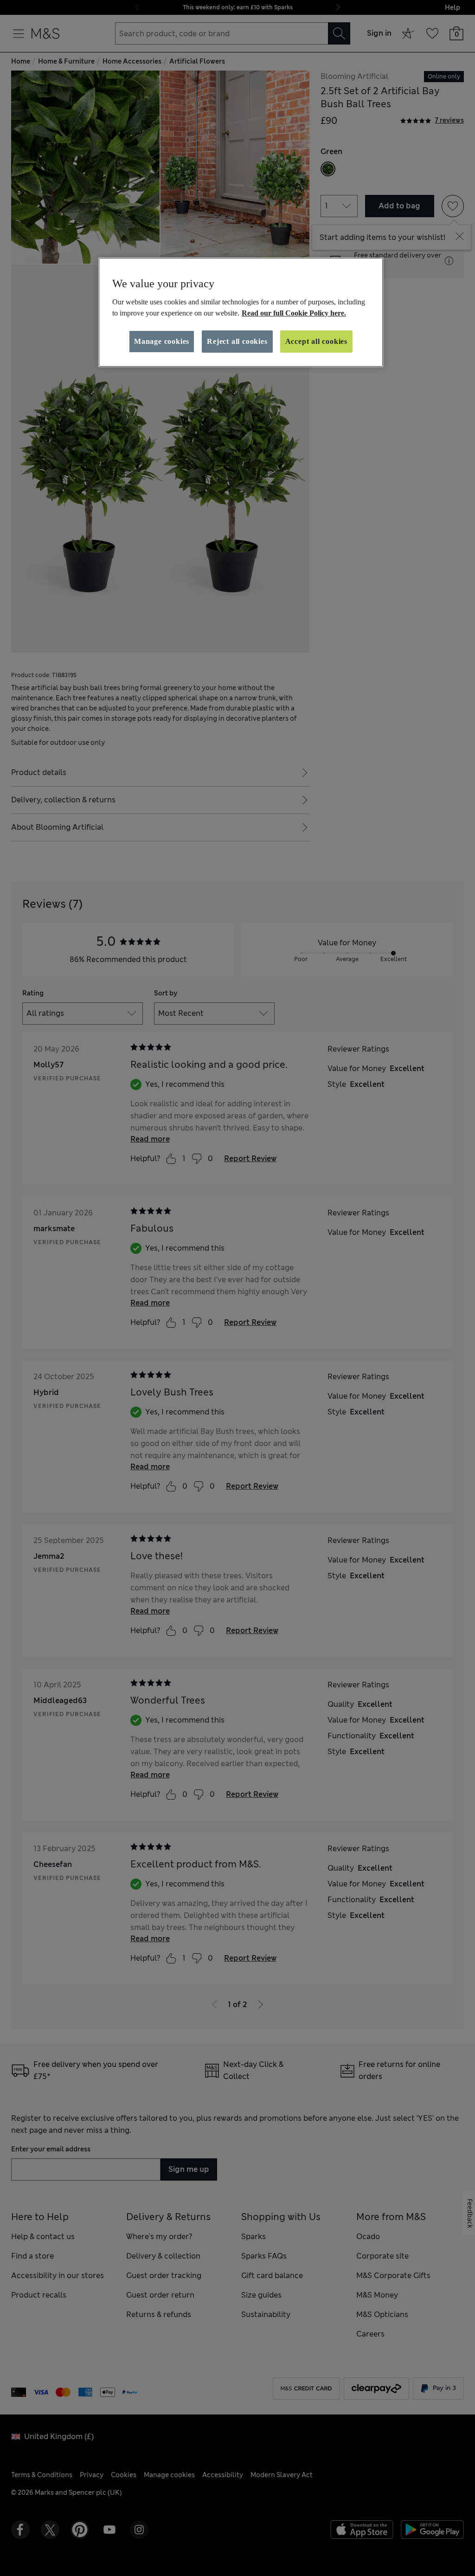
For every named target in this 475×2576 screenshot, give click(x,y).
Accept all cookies (316, 341)
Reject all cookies (237, 341)
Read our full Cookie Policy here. (294, 313)
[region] (241, 312)
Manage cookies (162, 341)
